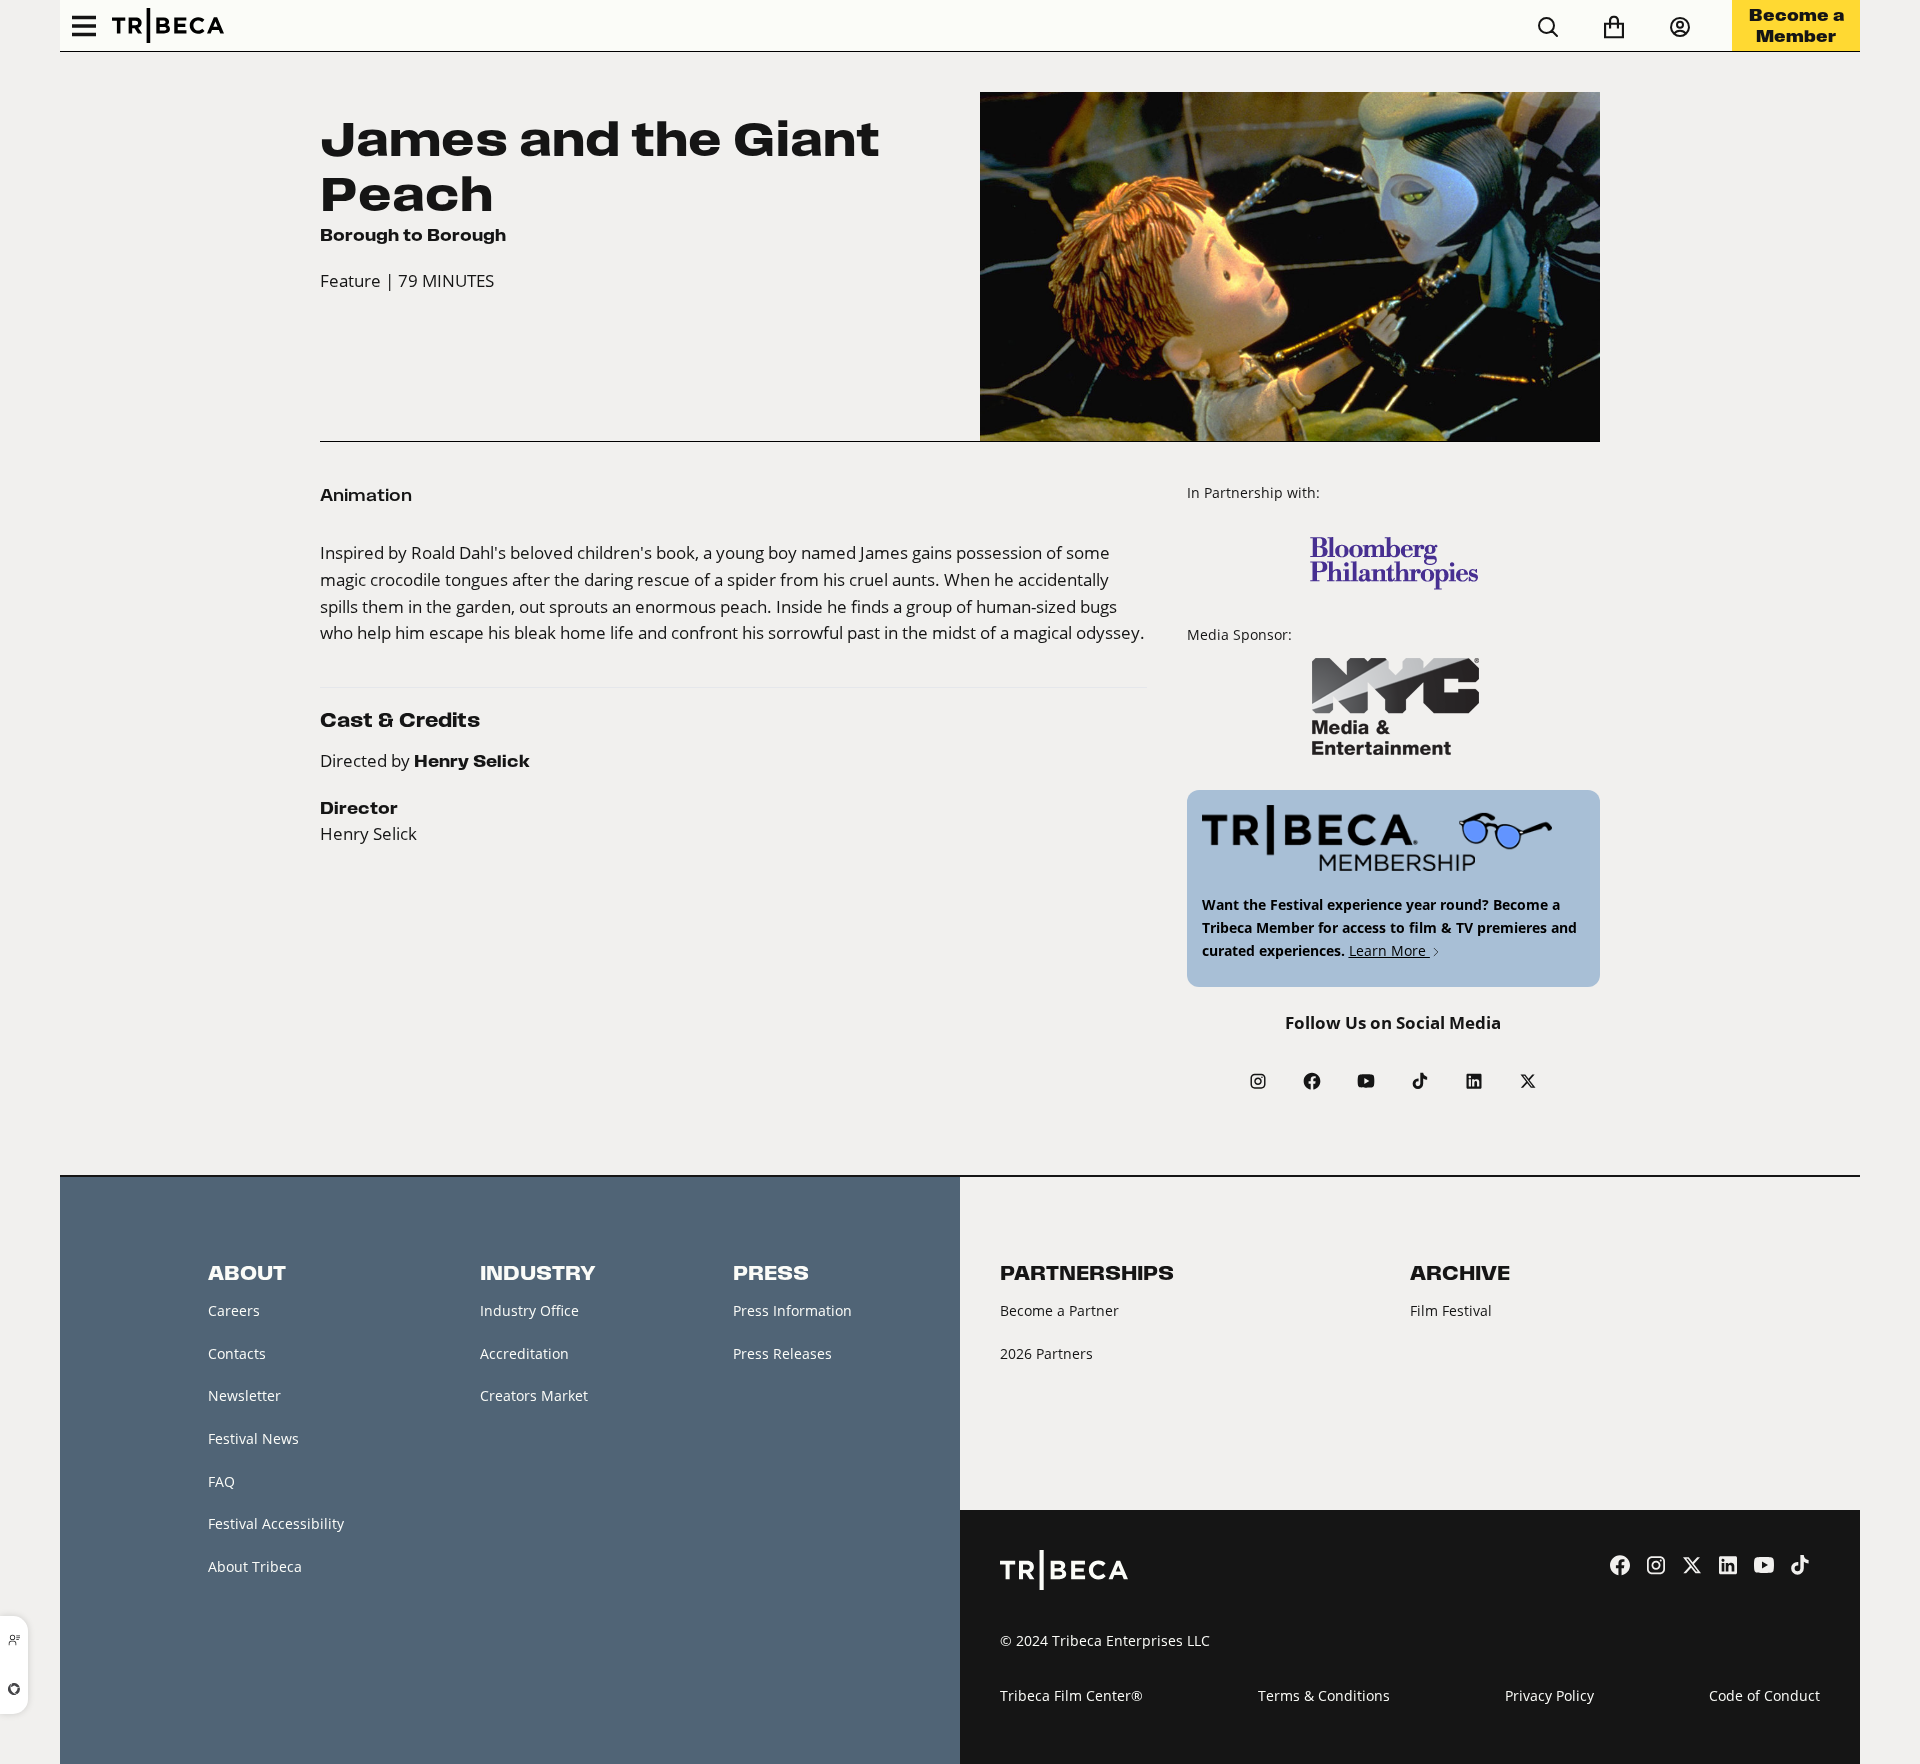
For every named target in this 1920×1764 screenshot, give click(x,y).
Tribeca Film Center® (1071, 1695)
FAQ (221, 1481)
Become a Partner (1059, 1310)
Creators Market (534, 1395)
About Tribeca (255, 1566)
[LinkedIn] (1474, 1081)
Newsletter (244, 1395)
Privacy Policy (1549, 1695)
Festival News (253, 1438)
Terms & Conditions (1324, 1695)
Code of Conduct (1764, 1695)
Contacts (237, 1353)
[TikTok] (1420, 1081)
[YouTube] (1366, 1081)
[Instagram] (1258, 1081)
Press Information (792, 1310)
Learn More (1389, 950)
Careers (234, 1310)
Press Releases (782, 1353)
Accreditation (524, 1353)
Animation (366, 495)
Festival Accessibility (276, 1523)
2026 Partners (1046, 1353)
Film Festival (1451, 1310)
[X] (1528, 1081)
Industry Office (529, 1310)
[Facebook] (1312, 1081)
